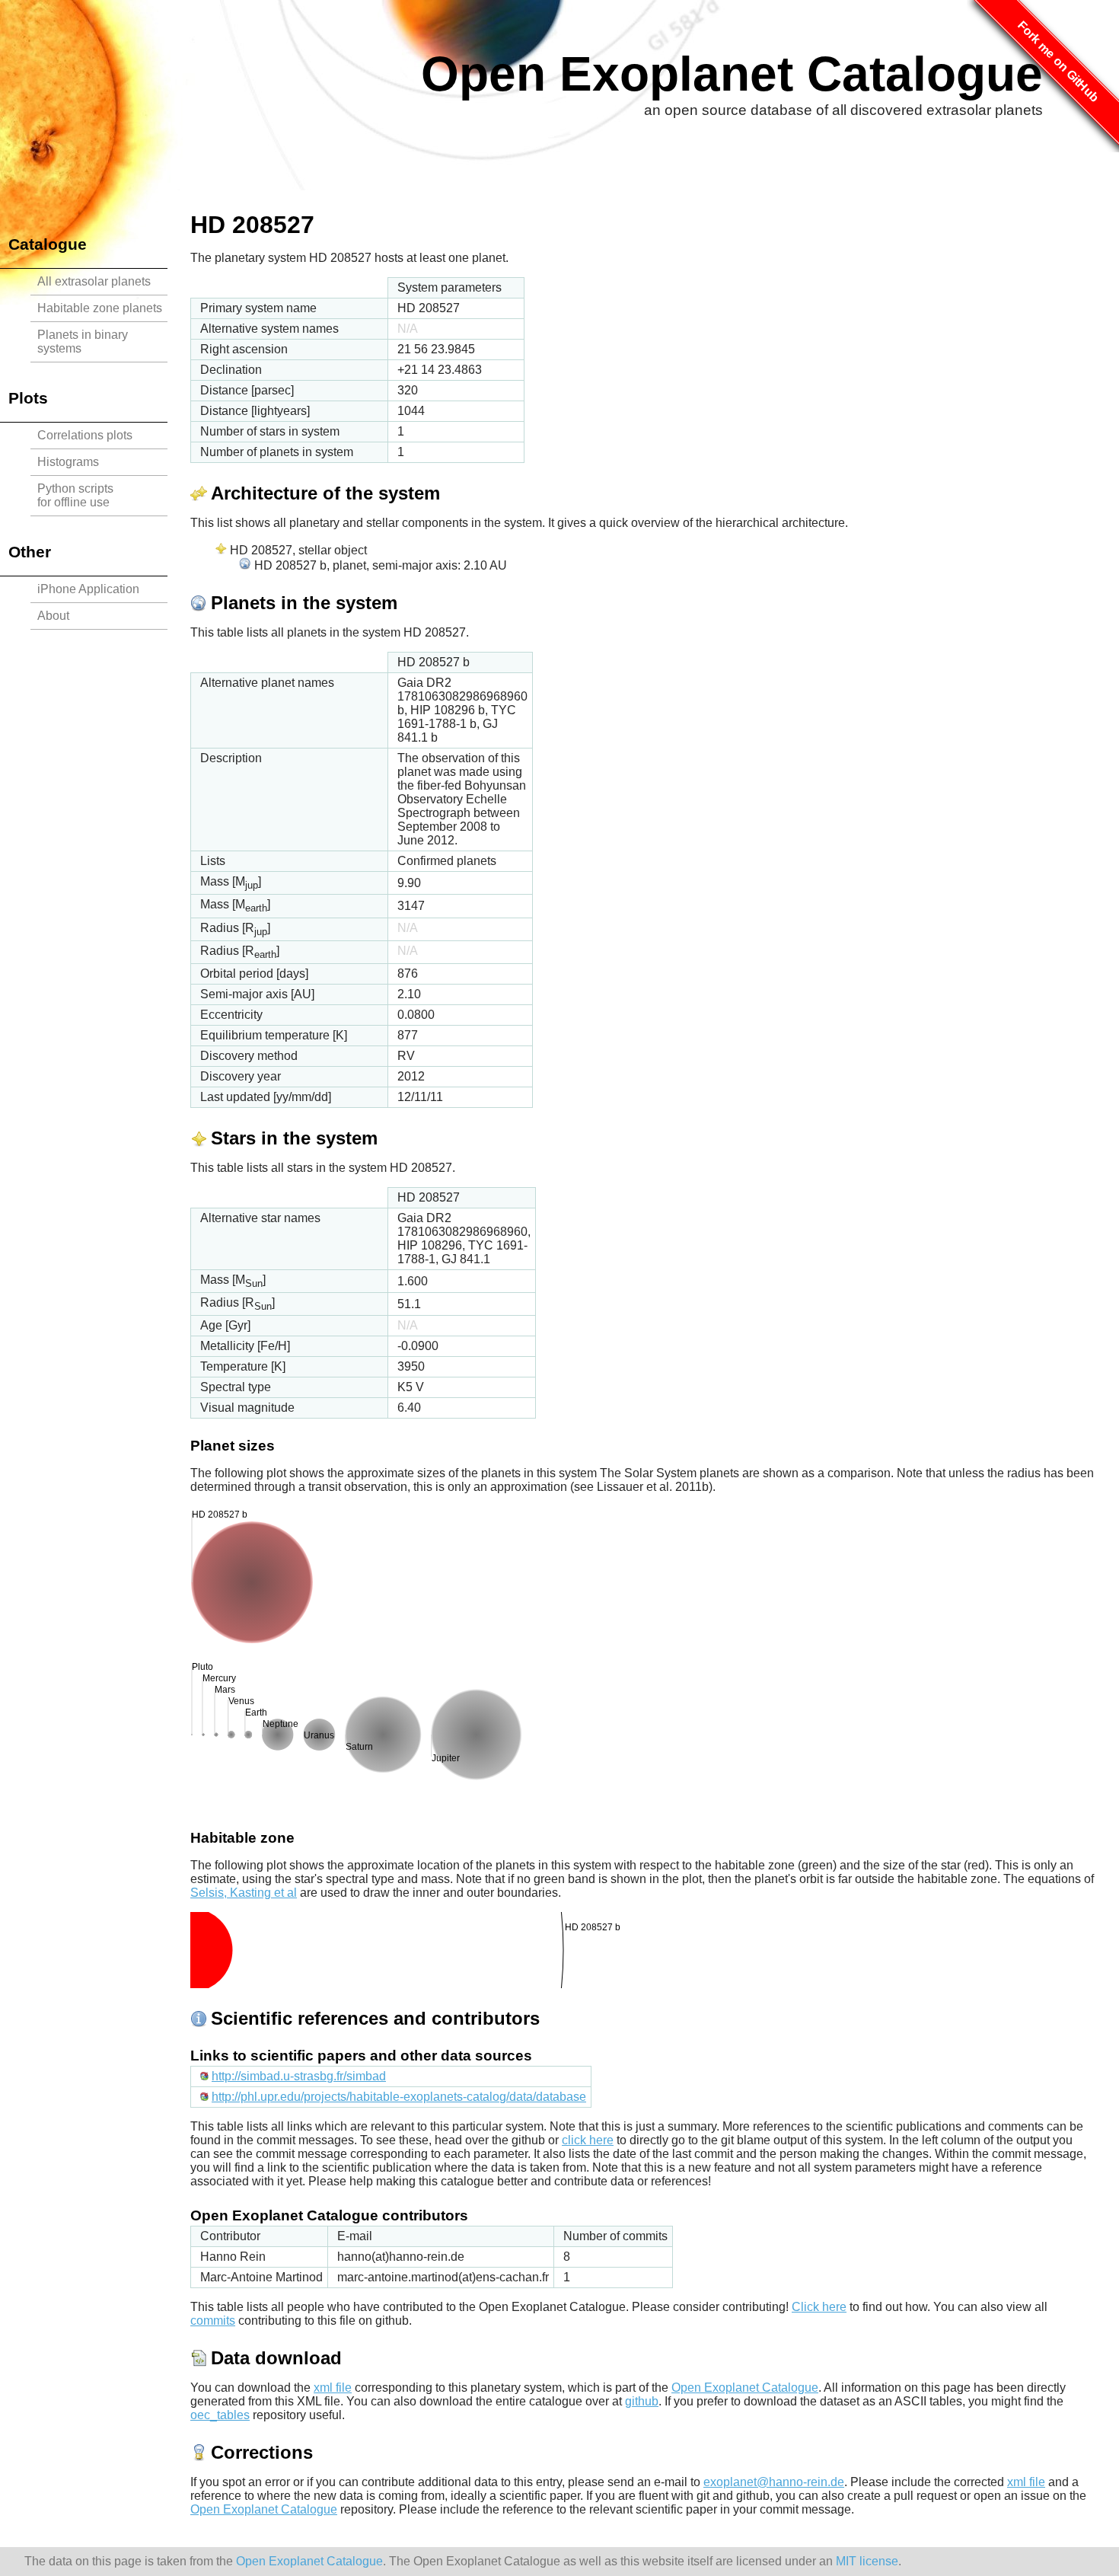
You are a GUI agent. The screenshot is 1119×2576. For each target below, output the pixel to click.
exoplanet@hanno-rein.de (774, 2482)
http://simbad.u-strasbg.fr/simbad (299, 2076)
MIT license (867, 2561)
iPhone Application (88, 589)
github (642, 2401)
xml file (333, 2388)
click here (588, 2140)
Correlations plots (85, 435)
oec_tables (220, 2415)
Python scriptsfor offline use (75, 495)
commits (213, 2321)
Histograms (68, 462)
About (53, 616)
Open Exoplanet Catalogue (732, 74)
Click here (819, 2307)
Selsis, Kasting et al (244, 1893)
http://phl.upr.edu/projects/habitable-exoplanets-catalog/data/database (399, 2097)
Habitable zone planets (100, 308)
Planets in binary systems (83, 342)
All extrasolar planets (94, 281)
